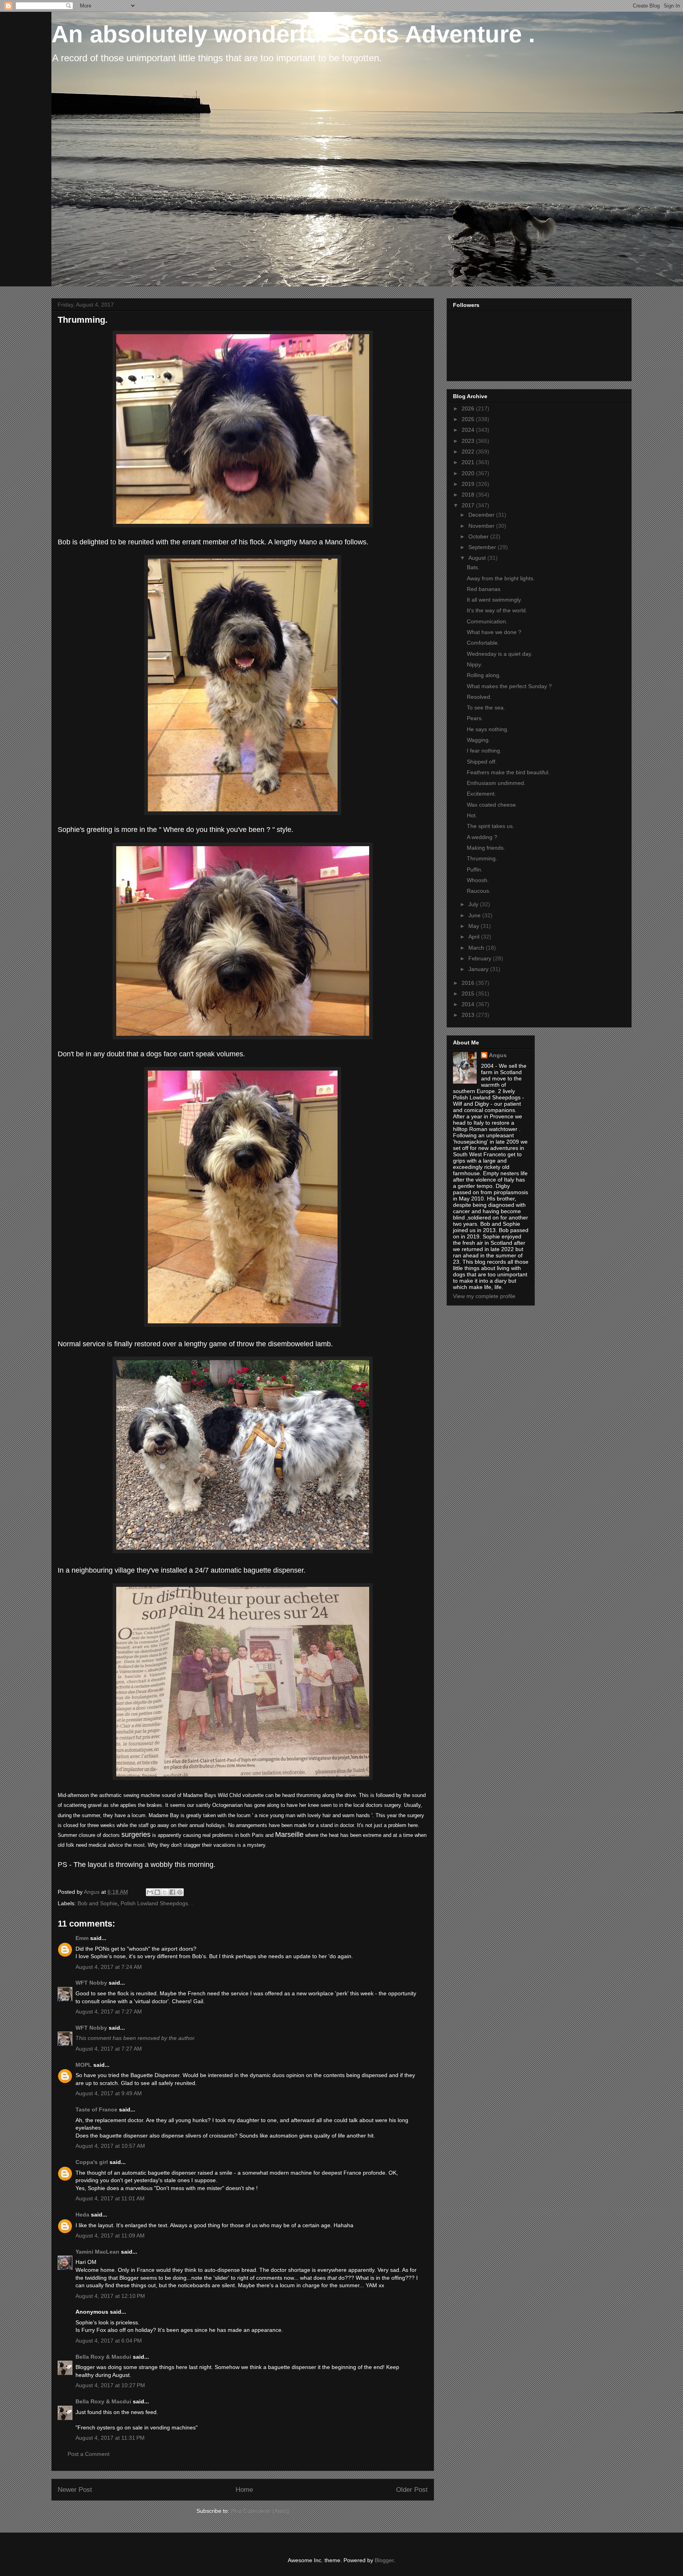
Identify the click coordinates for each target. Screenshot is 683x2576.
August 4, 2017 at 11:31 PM (110, 2438)
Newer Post (75, 2490)
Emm (82, 1938)
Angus (498, 1055)
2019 (469, 484)
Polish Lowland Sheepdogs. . (157, 1903)
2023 (469, 441)
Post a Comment (89, 2454)
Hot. (472, 815)
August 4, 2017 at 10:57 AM (110, 2146)
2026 (469, 408)
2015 (469, 994)
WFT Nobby (91, 1983)
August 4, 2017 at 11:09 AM (110, 2235)
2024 (469, 430)
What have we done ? (494, 632)
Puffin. (475, 869)
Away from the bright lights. (501, 578)
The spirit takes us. (491, 826)
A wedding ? (482, 837)
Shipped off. (482, 762)
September (483, 547)
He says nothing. (488, 729)
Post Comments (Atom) (260, 2511)
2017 (469, 505)
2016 (469, 983)
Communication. (487, 621)
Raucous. (479, 891)
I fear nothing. (484, 751)
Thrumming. (482, 858)
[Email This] (150, 1892)
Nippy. (475, 664)
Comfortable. (483, 643)
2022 (469, 452)
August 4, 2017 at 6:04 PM (109, 2341)
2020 (469, 473)
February (481, 958)
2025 (469, 419)
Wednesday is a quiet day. (500, 654)
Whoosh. (478, 880)
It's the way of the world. (497, 610)
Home (244, 2490)
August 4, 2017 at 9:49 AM (109, 2093)
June (475, 915)
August (478, 558)
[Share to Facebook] (172, 1892)
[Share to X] (165, 1892)
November (482, 526)
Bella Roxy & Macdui (103, 2357)
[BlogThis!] (157, 1892)
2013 (469, 1015)
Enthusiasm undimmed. (496, 783)
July (474, 904)
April (475, 937)
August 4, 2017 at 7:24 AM (109, 1967)
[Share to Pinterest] (180, 1892)
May (475, 926)
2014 (469, 1004)
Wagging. (478, 740)
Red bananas (484, 589)
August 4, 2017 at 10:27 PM (110, 2385)
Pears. (475, 718)
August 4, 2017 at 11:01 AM (110, 2198)
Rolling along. (484, 675)
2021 (469, 462)
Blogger (384, 2560)
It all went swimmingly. (494, 600)
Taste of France (96, 2109)
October (479, 536)
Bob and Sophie (97, 1903)
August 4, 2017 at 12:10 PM (110, 2296)
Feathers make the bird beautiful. (508, 772)
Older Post (412, 2490)
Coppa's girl (92, 2162)
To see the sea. (486, 708)
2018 (469, 495)
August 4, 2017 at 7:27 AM (109, 2012)
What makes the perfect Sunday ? (509, 686)
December (482, 515)
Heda (82, 2215)
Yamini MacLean (97, 2252)
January (479, 969)
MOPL (84, 2065)
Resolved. (479, 697)
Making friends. (486, 848)
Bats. (473, 567)
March (477, 948)
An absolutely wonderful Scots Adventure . (293, 34)
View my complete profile (484, 1296)
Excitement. (481, 794)
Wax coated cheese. (492, 805)
